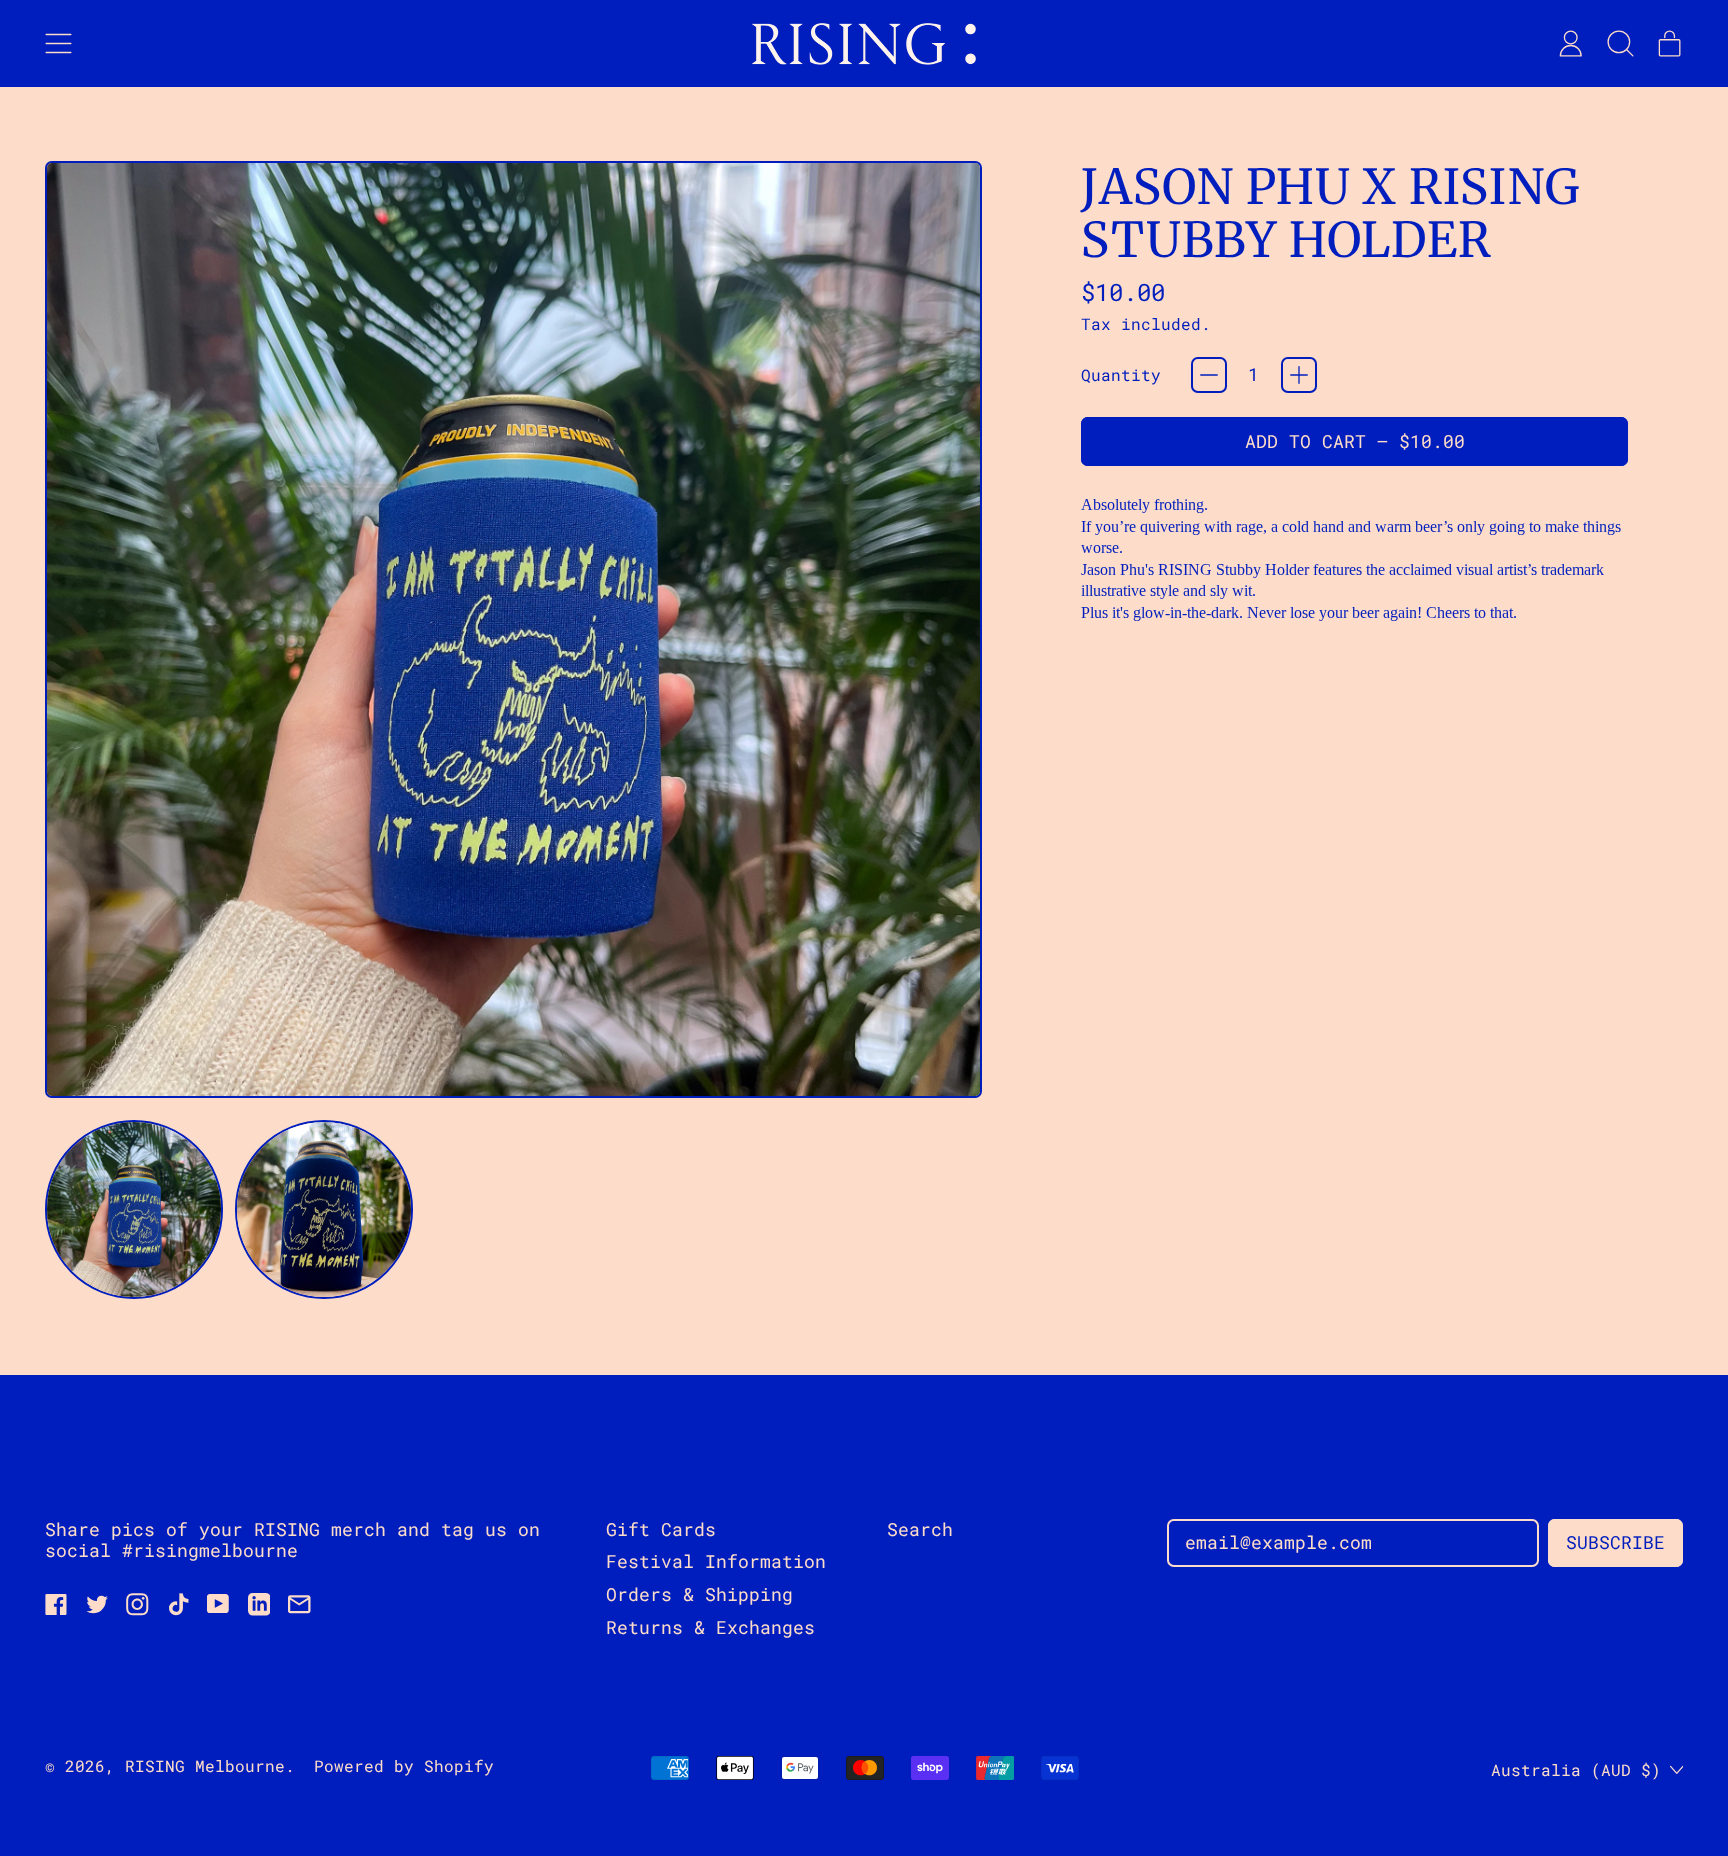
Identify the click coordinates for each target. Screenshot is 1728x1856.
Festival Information (716, 1561)
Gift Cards (661, 1529)
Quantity (1121, 374)
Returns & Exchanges (710, 1627)
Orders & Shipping (699, 1594)
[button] (1620, 44)
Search (920, 1529)
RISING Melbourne (205, 1765)
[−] (1209, 375)
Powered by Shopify (404, 1765)
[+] (1299, 375)
